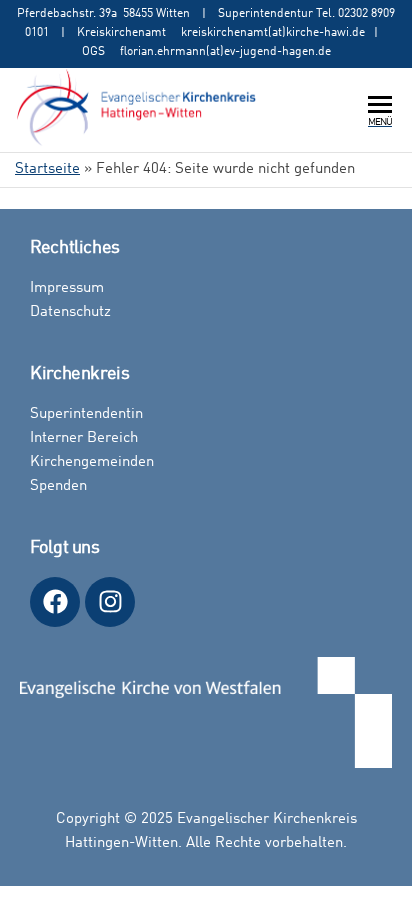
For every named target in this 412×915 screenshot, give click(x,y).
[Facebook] (55, 602)
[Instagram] (110, 602)
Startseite (47, 169)
